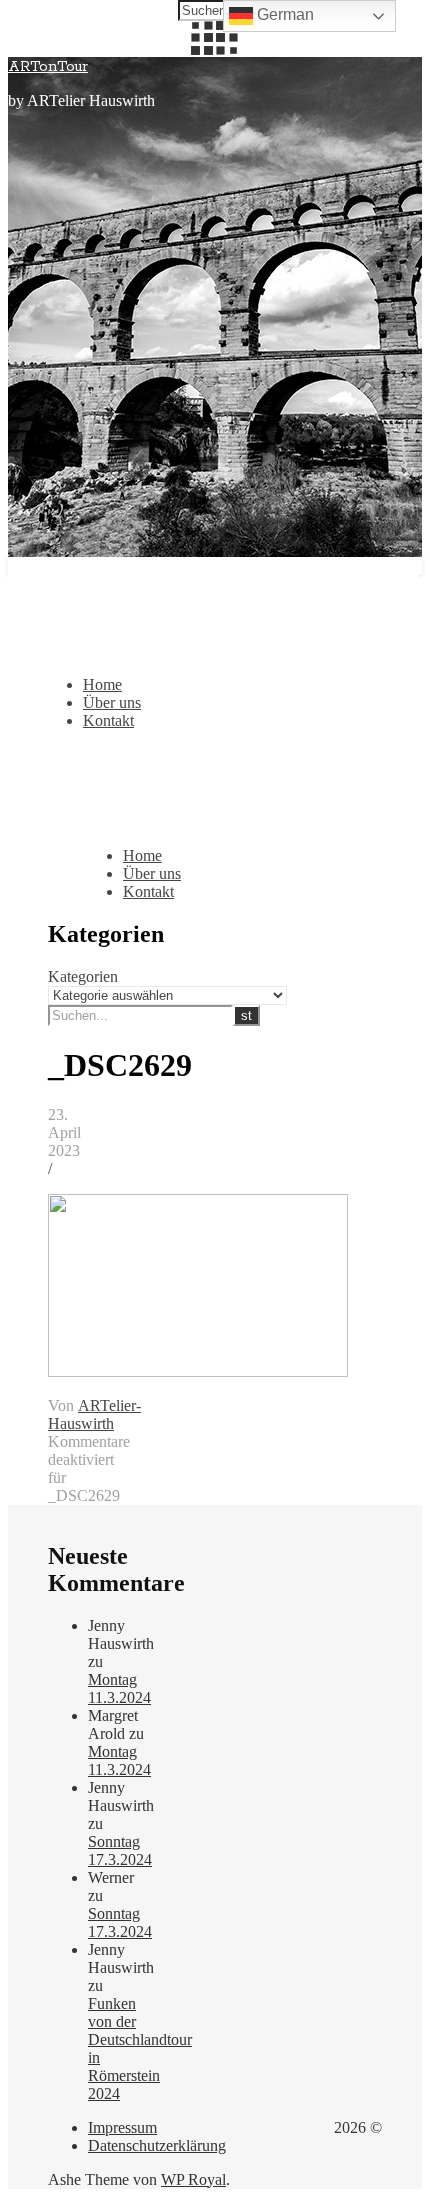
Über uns (112, 702)
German (283, 14)
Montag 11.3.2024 (119, 1688)
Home (102, 684)
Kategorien (83, 976)
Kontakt (108, 720)
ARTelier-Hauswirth (94, 1414)
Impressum (122, 2127)
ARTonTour (48, 67)
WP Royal (193, 2179)
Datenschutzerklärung (157, 2145)
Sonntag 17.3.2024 (120, 1850)
